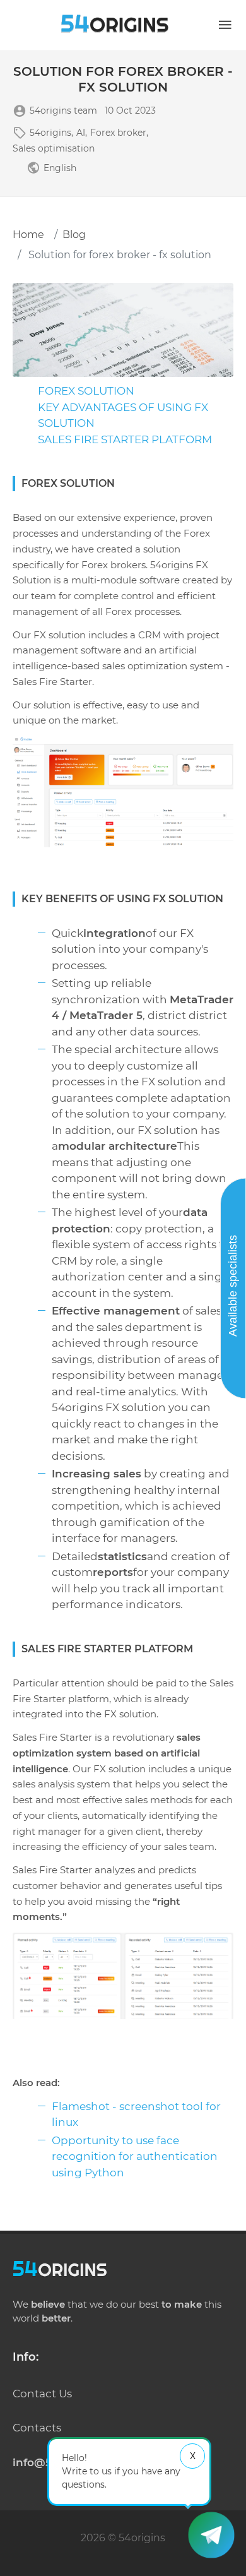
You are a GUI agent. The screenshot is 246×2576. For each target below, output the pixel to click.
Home (28, 235)
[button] (225, 25)
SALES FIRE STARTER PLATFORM (125, 439)
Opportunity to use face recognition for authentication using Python (135, 2156)
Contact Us (42, 2394)
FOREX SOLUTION (86, 391)
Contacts (37, 2428)
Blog (74, 235)
